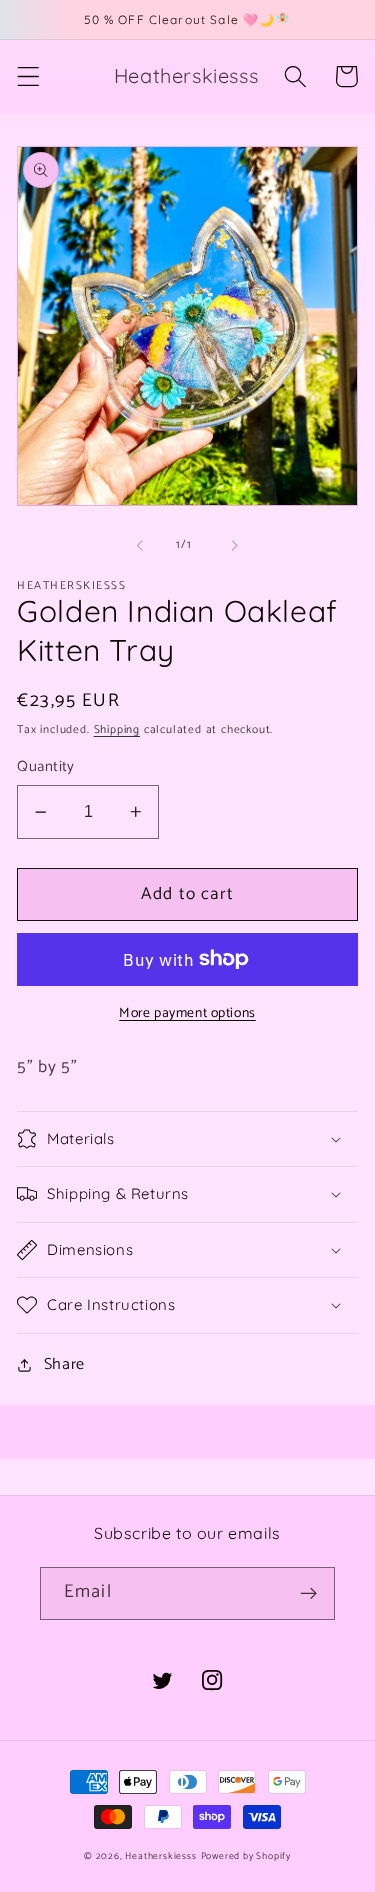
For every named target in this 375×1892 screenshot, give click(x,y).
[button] (28, 76)
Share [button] (64, 1364)
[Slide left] (140, 545)
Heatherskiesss (160, 1856)
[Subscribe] (308, 1594)
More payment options (187, 1014)
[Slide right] (235, 545)
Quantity (46, 767)
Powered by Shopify (246, 1856)
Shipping (117, 729)
